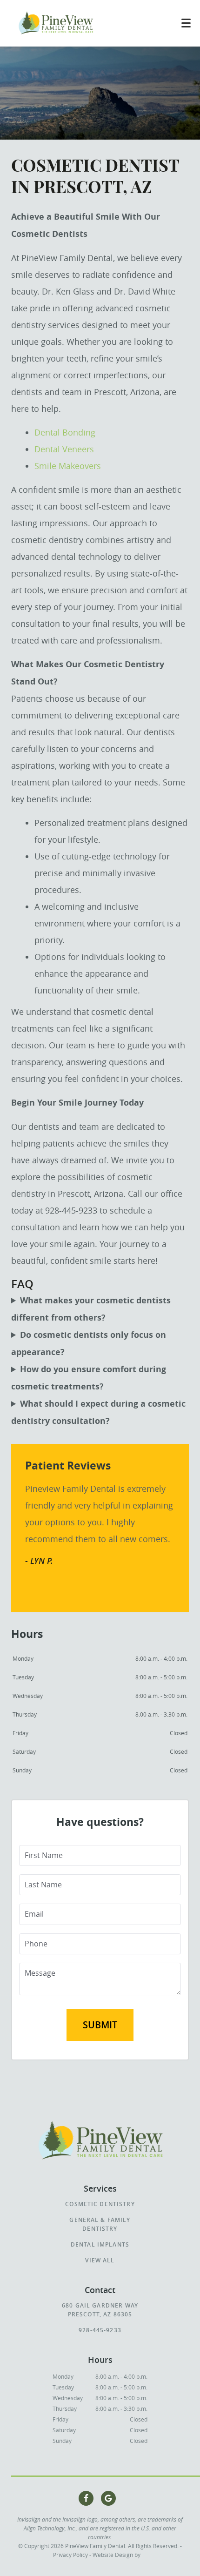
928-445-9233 (100, 2330)
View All (100, 2260)
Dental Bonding (65, 432)
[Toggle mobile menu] (186, 23)
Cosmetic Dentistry (100, 2204)
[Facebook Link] (86, 2498)
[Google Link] (108, 2498)
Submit (100, 2025)
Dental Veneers (64, 449)
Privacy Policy (70, 2555)
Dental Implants (100, 2244)
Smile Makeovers (68, 466)
